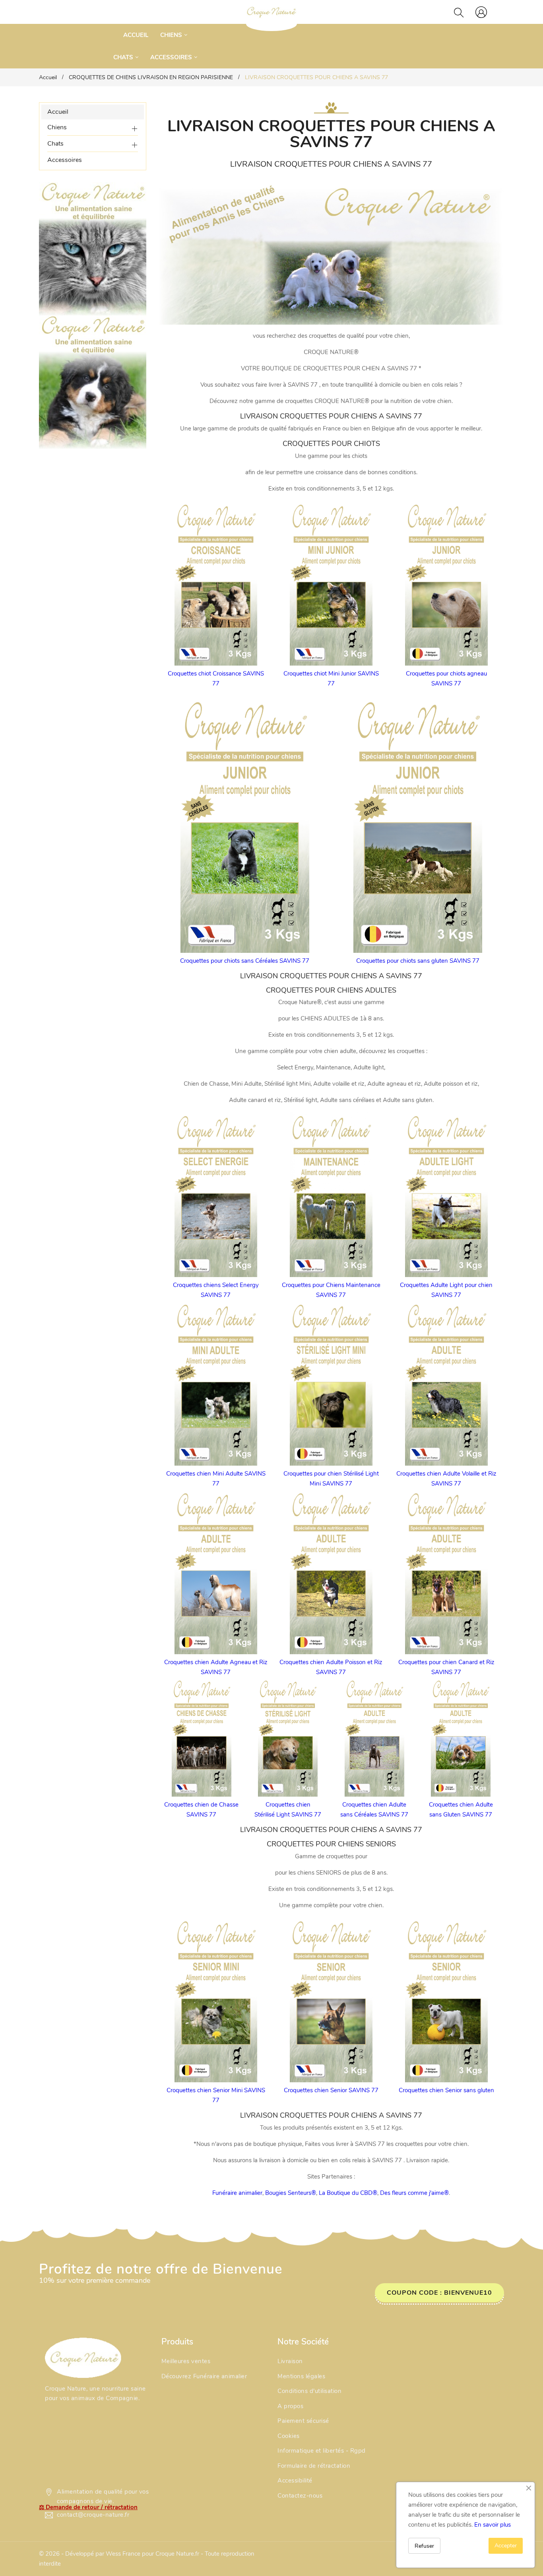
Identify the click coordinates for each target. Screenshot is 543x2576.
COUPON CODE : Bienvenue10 (439, 2293)
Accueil (58, 112)
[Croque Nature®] (83, 2357)
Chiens (57, 127)
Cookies (289, 2436)
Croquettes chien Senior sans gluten (446, 2090)
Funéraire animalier (237, 2193)
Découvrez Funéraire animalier (204, 2376)
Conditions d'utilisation (309, 2391)
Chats (55, 144)
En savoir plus (493, 2525)
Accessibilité (295, 2481)
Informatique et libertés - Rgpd (322, 2451)
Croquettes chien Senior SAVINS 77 (331, 2090)
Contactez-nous (300, 2496)
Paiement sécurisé (303, 2421)
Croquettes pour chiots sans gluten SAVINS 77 (418, 961)
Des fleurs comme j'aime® (414, 2193)
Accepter (506, 2546)
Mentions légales (301, 2376)
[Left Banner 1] (93, 382)
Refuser (424, 2546)
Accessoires (65, 160)
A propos (290, 2406)
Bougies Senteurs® (291, 2193)
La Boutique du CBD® (348, 2193)
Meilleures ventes (186, 2361)
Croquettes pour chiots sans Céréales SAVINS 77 (245, 961)
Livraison (290, 2361)
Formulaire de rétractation (314, 2466)
